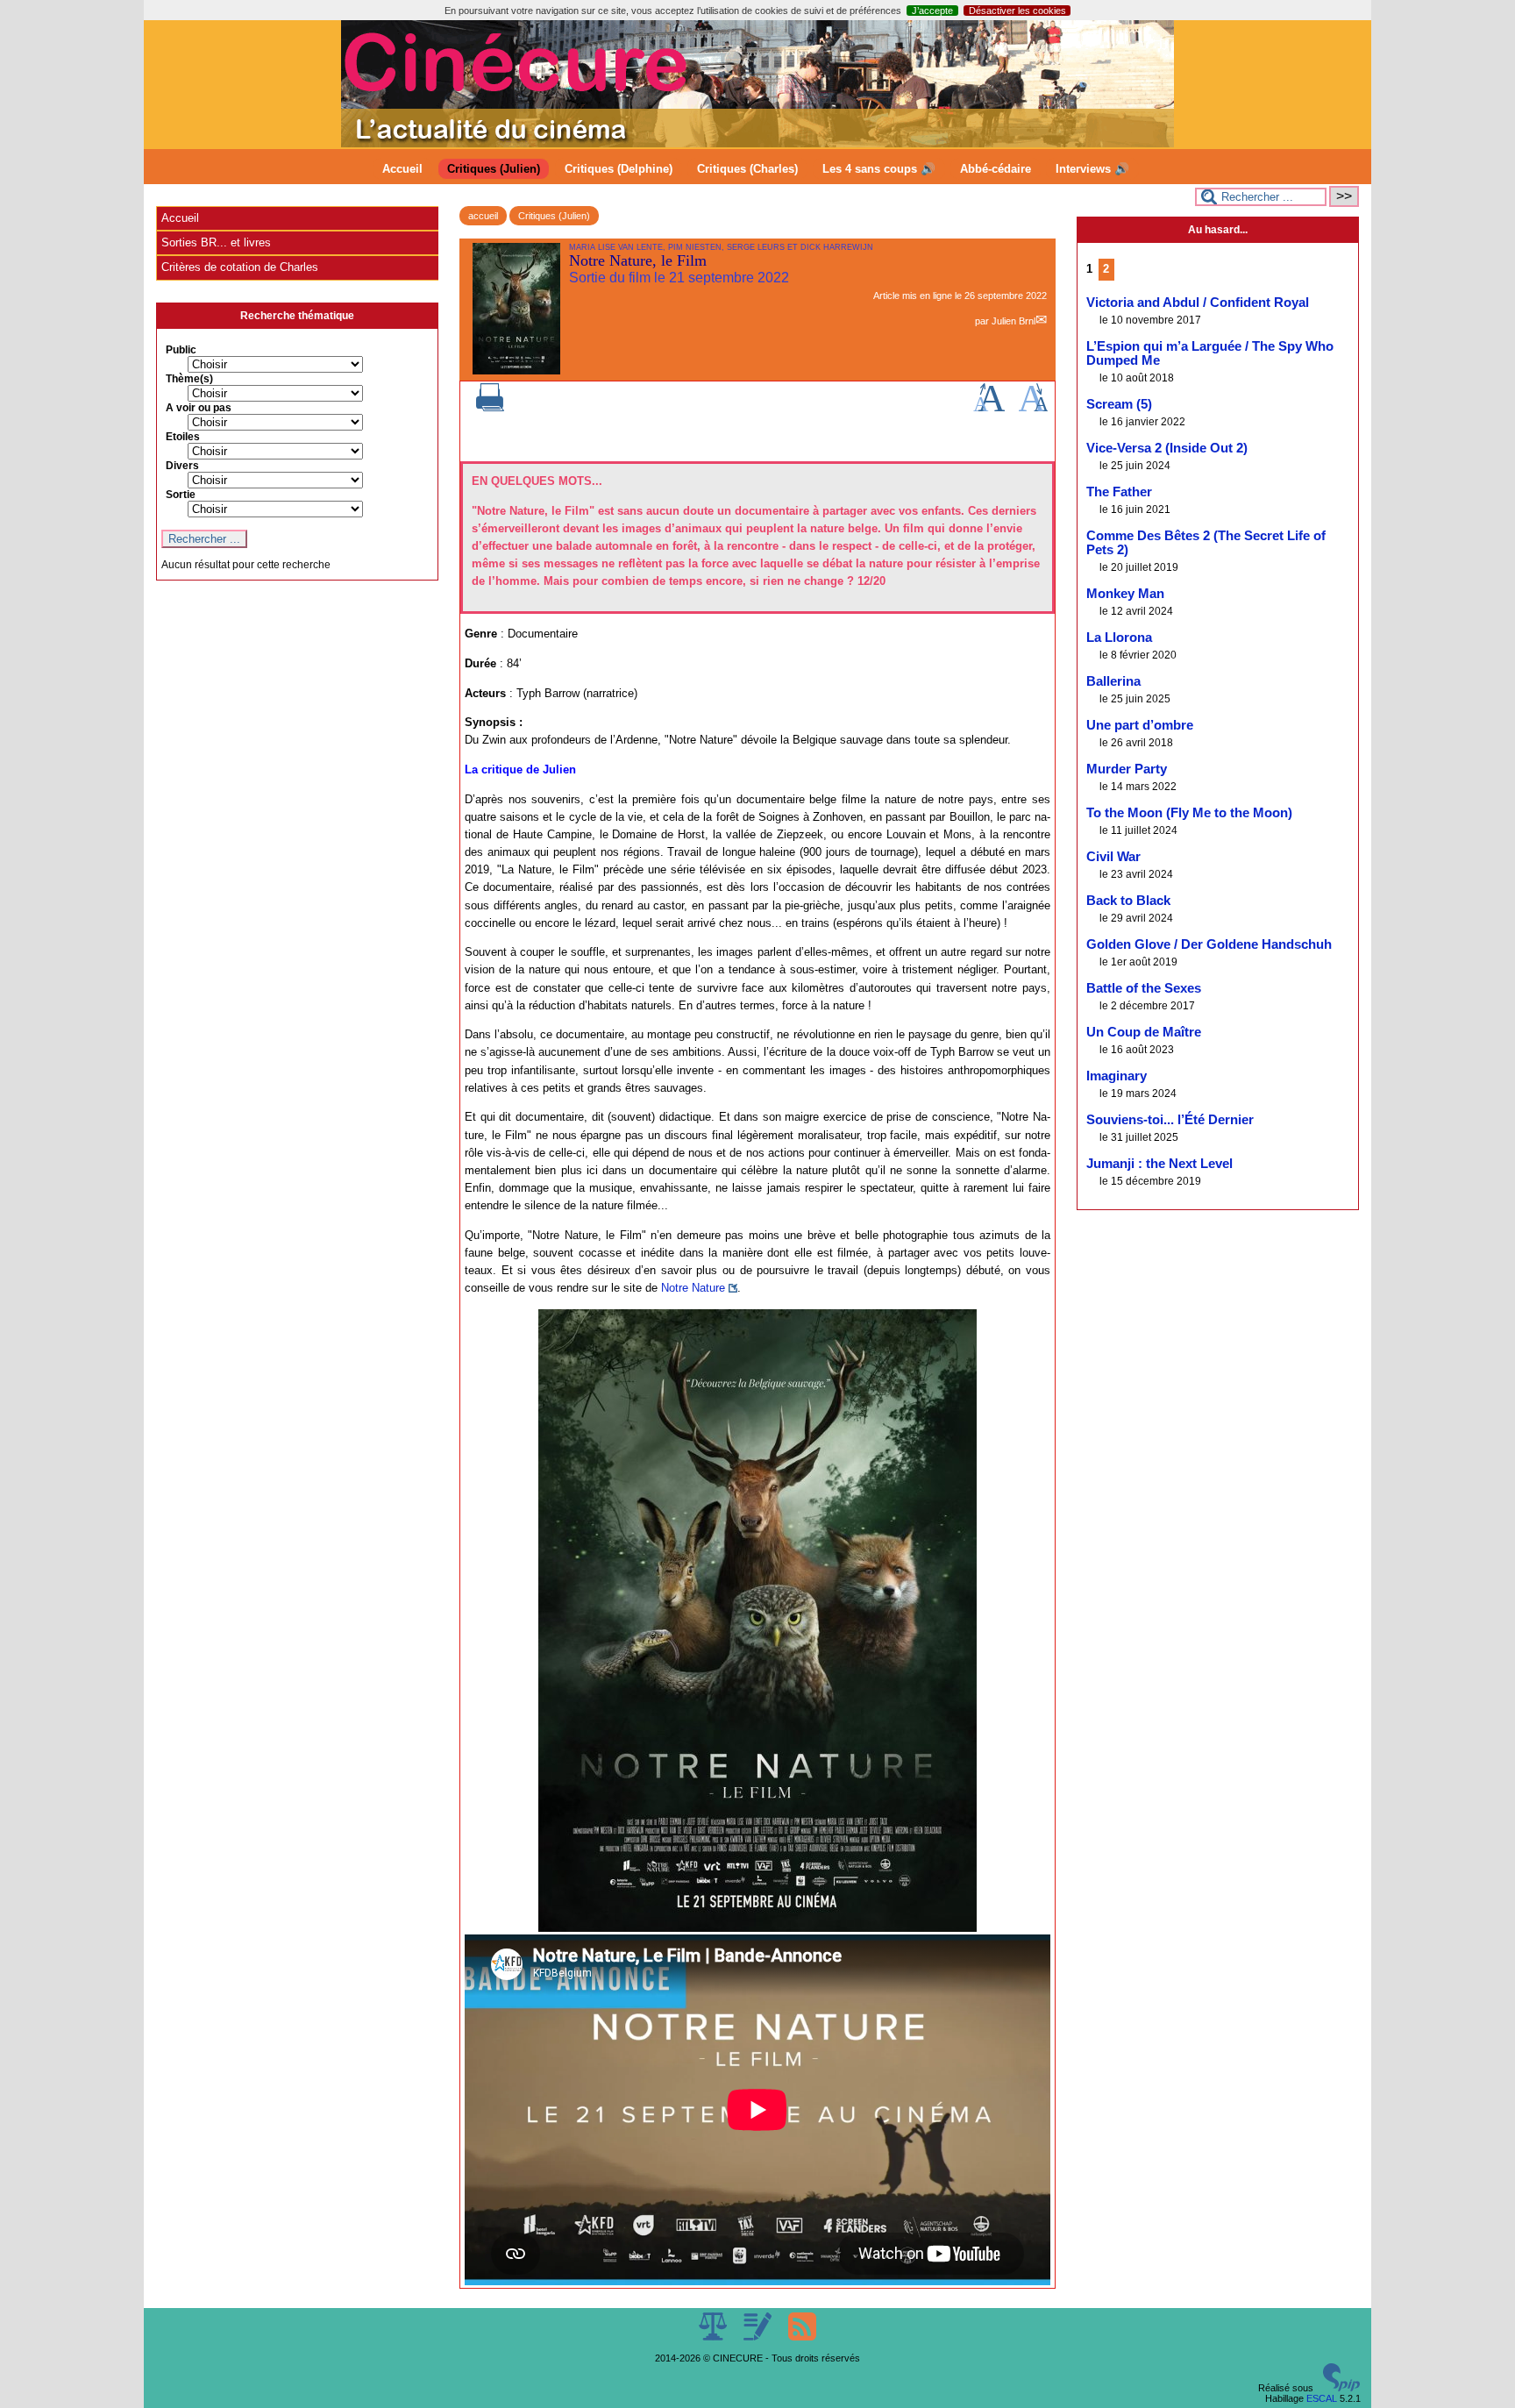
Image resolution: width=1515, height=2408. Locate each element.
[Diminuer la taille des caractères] (1033, 408)
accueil (483, 216)
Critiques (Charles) (747, 169)
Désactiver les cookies (1017, 11)
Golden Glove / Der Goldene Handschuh (1209, 944)
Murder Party (1127, 769)
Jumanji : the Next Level (1159, 1164)
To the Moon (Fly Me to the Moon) (1189, 813)
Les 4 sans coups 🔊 (879, 169)
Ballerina (1113, 681)
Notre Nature (693, 1288)
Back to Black (1128, 901)
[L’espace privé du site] (759, 2337)
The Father (1119, 492)
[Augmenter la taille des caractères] (989, 408)
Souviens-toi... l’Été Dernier (1170, 1120)
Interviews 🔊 (1092, 169)
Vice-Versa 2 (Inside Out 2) (1167, 448)
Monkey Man (1125, 594)
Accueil (402, 169)
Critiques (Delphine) (619, 169)
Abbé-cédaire (996, 169)
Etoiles (183, 437)
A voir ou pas (199, 408)
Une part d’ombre (1140, 725)
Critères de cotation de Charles (240, 267)
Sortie (181, 495)
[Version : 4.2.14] (1341, 2388)
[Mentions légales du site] (714, 2337)
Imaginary (1117, 1076)
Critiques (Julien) (494, 169)
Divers (182, 466)
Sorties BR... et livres (216, 242)
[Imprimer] (490, 408)
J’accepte (932, 11)
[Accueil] (757, 144)
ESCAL (1322, 2398)
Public (181, 350)
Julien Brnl (1014, 321)
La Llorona (1119, 638)
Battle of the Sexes (1144, 988)
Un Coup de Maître (1144, 1032)
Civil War (1113, 857)
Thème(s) (189, 379)
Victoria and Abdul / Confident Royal (1198, 303)
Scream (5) (1119, 404)
